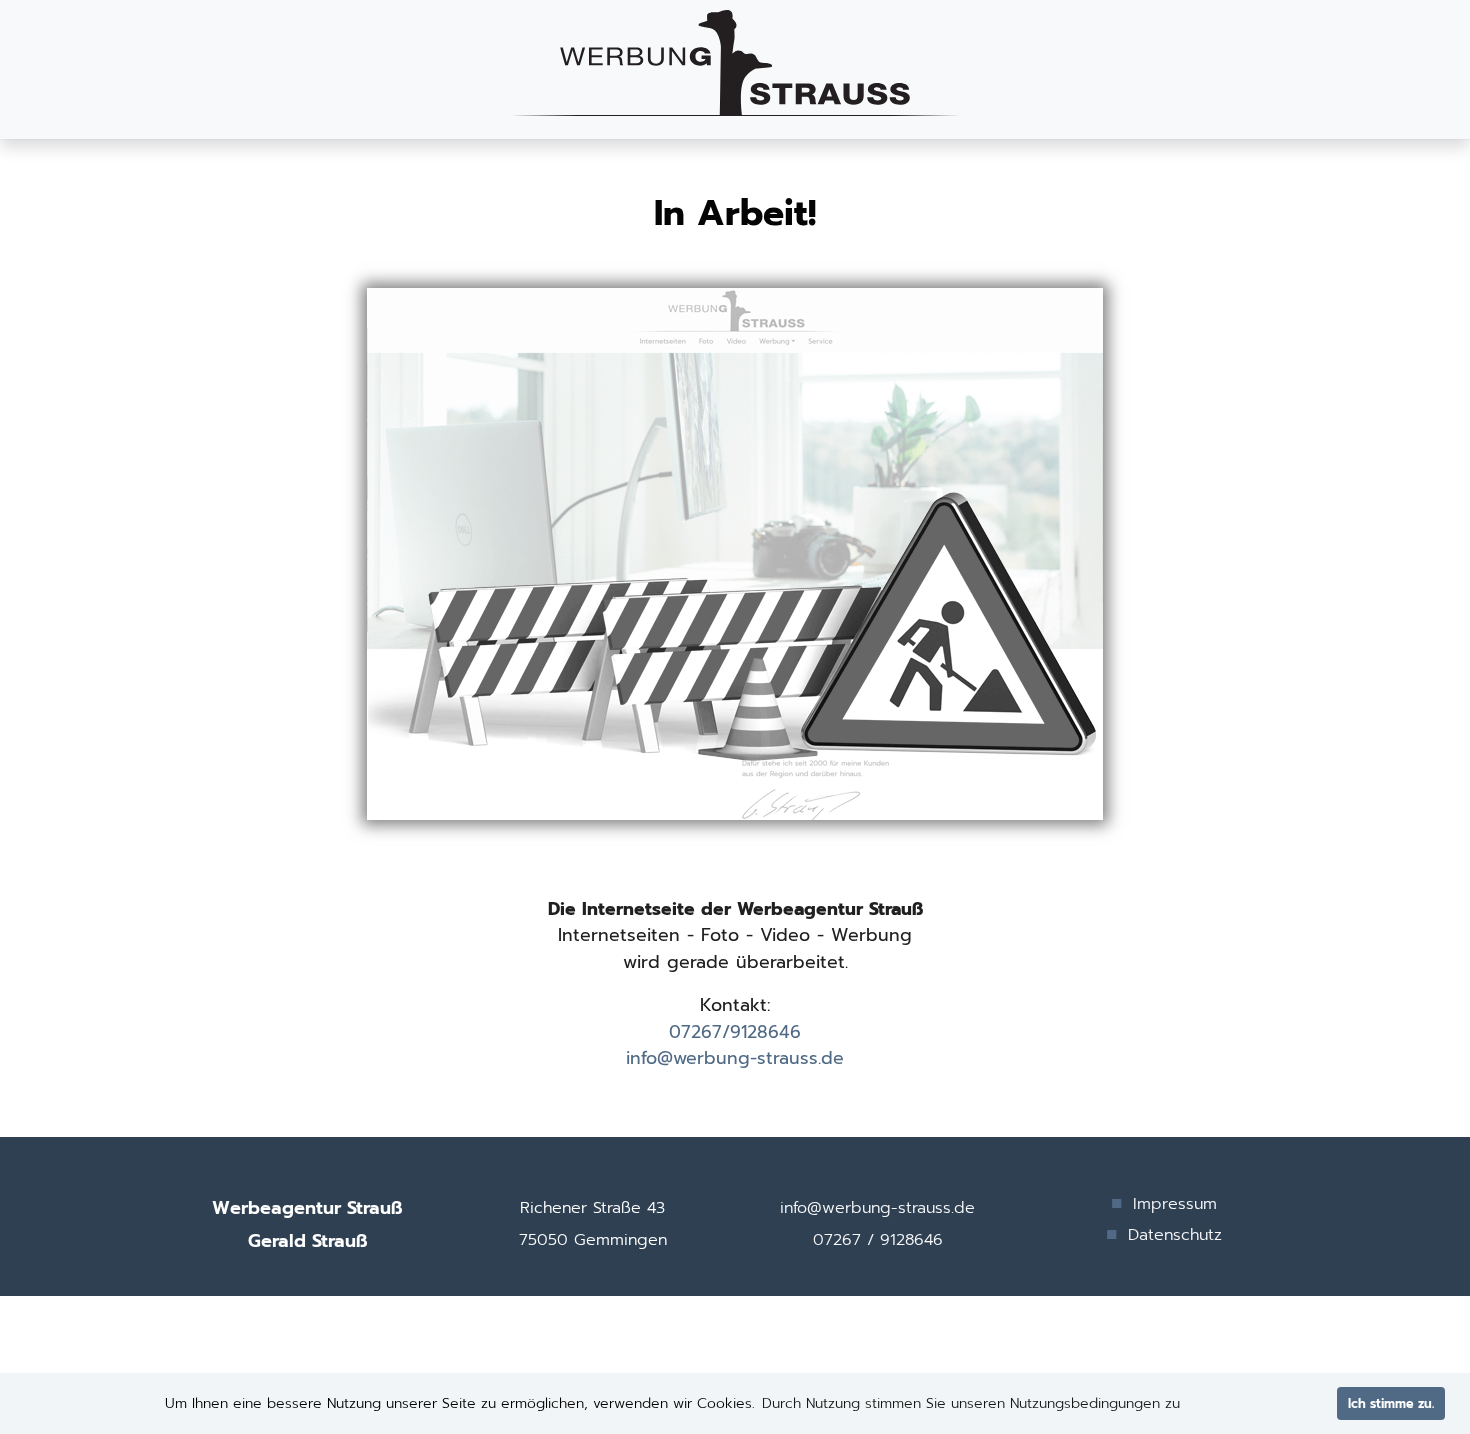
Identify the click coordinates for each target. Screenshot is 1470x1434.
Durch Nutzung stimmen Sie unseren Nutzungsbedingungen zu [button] (971, 1403)
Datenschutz (1175, 1235)
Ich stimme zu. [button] (1391, 1403)
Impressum (1175, 1204)
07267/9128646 (735, 1032)
